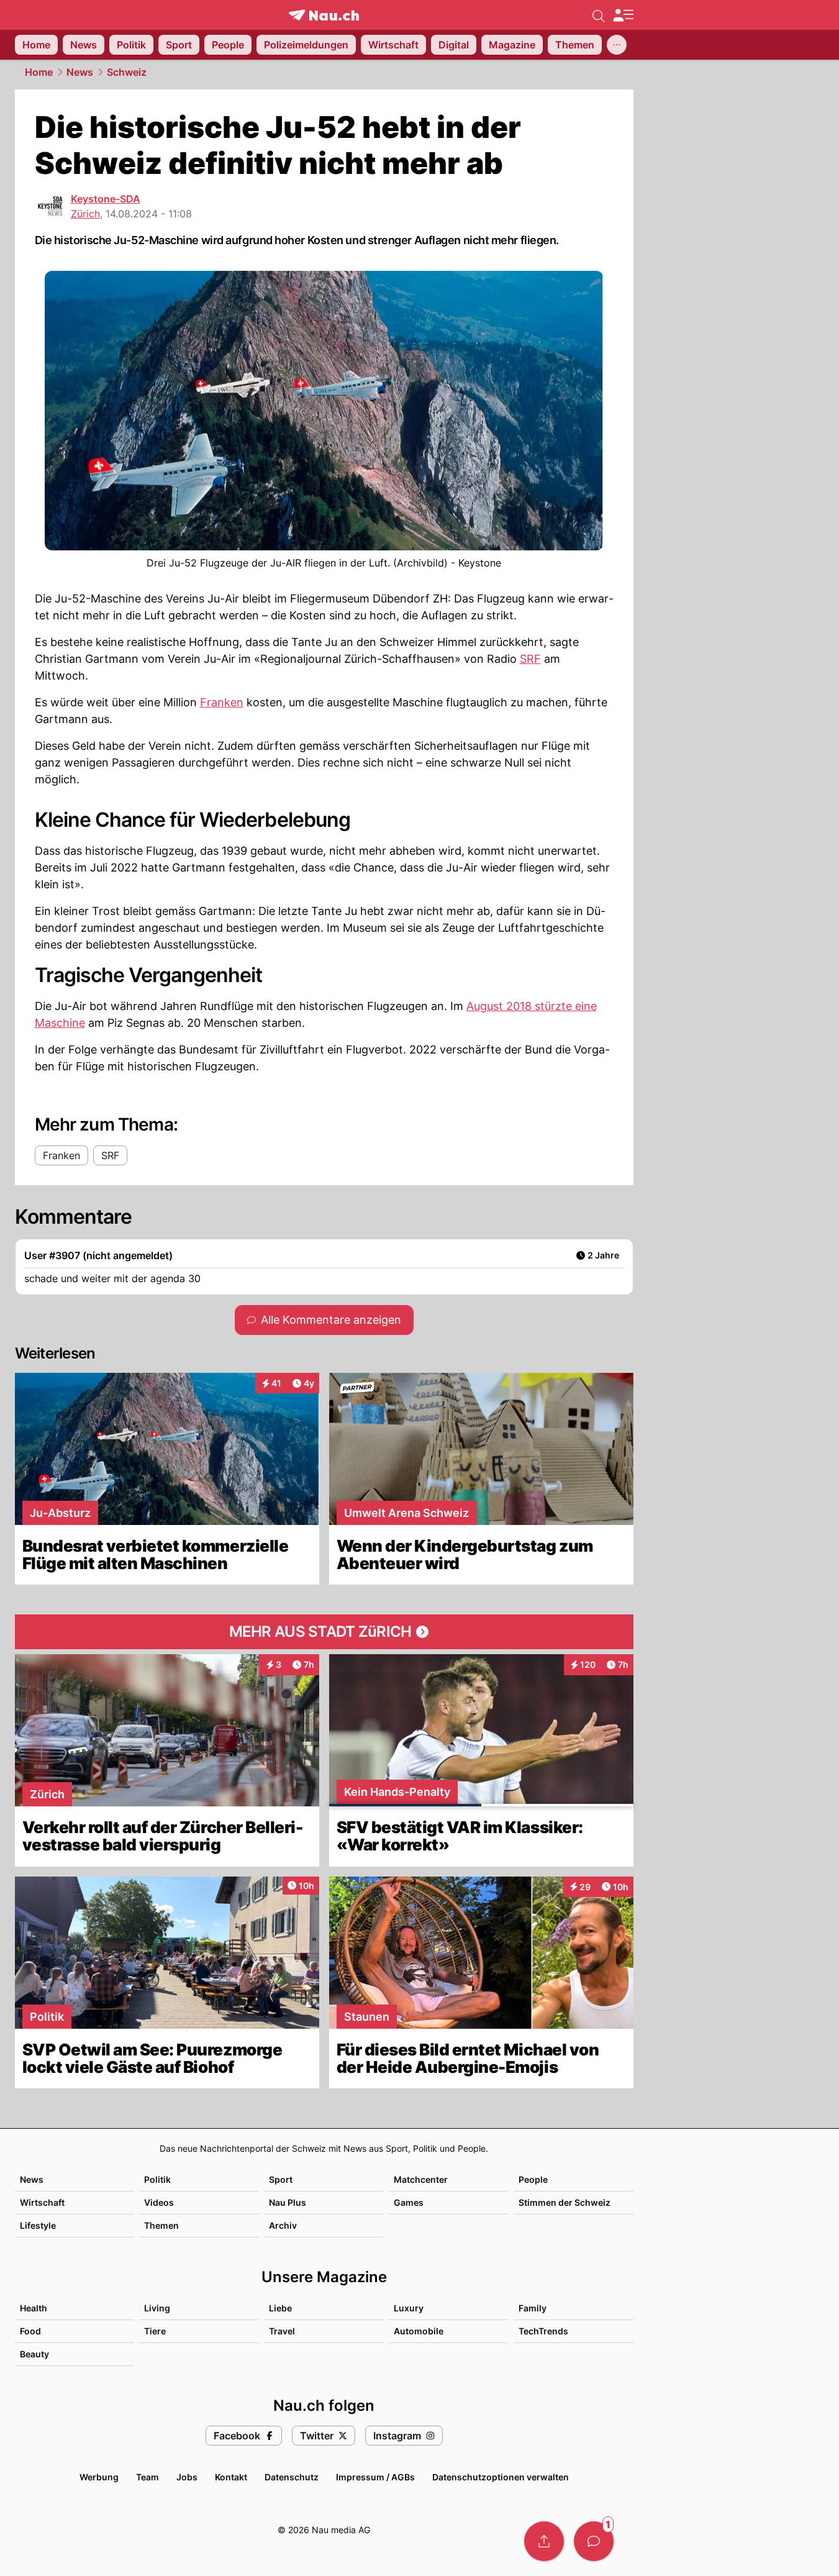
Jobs (187, 2477)
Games (409, 2202)
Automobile (419, 2331)
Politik (157, 2179)
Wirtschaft (42, 2202)
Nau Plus (288, 2202)
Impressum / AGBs (375, 2477)
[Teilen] (544, 2541)
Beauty (34, 2354)
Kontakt (231, 2477)
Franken (222, 702)
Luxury (409, 2308)
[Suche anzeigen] (599, 15)
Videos (159, 2202)
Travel (282, 2331)
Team (147, 2477)
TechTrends (543, 2331)
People (533, 2179)
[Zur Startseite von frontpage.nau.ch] (324, 15)
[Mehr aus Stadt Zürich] (324, 1632)
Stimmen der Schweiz (565, 2202)
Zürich (85, 214)
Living (157, 2308)
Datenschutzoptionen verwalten (501, 2477)
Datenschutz (292, 2477)
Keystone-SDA (106, 199)
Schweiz (127, 72)
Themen (161, 2225)
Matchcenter (421, 2179)
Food (30, 2331)
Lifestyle (38, 2225)
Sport (281, 2179)
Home (39, 72)
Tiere (155, 2331)
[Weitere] (617, 45)
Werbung (99, 2477)
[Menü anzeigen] (623, 15)
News (80, 72)
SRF (530, 659)
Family (533, 2308)
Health (34, 2308)
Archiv (283, 2225)
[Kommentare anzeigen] (594, 2541)
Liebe (280, 2308)
